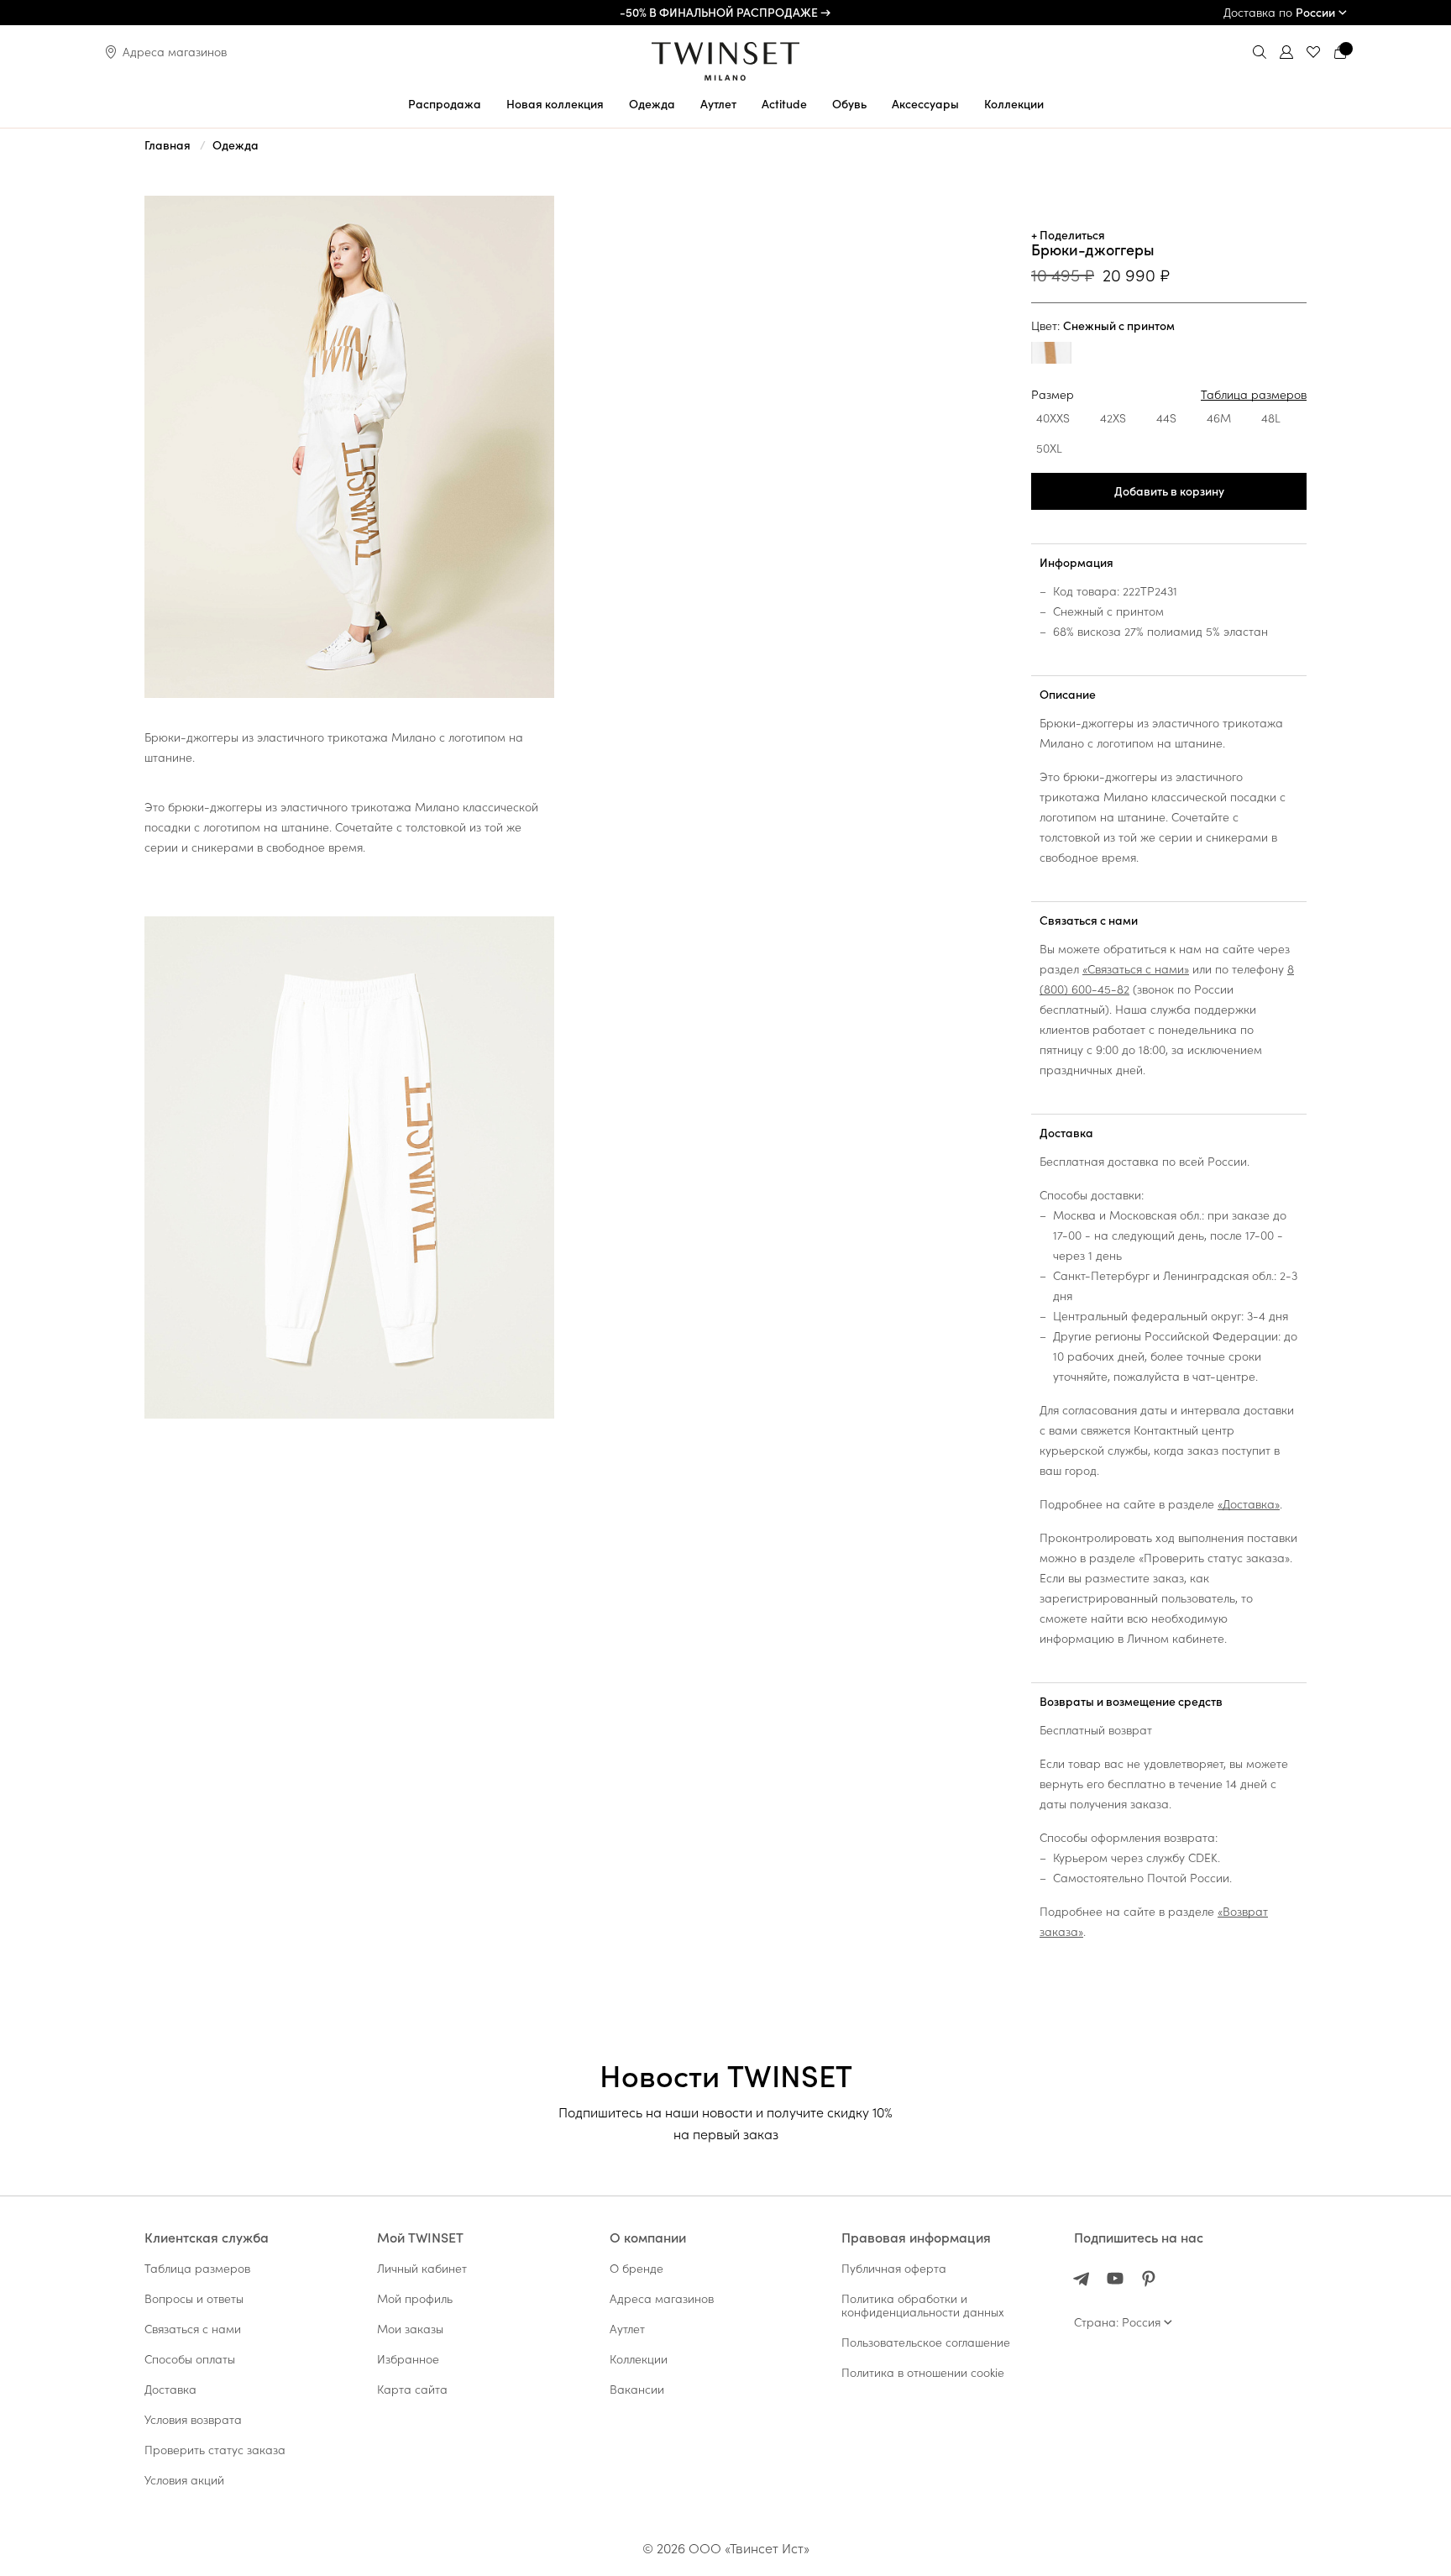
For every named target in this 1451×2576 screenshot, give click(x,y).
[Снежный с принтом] (1051, 355)
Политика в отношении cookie (923, 2373)
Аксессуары (925, 104)
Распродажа (445, 104)
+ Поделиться (1068, 235)
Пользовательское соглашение (926, 2343)
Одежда (652, 104)
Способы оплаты (190, 2359)
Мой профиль (415, 2299)
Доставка (1066, 1133)
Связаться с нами (1089, 921)
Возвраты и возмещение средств (1131, 1702)
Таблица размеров (1254, 395)
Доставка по (1279, 13)
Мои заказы (410, 2329)
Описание (1068, 695)
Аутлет (718, 104)
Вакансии (637, 2390)
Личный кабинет (422, 2269)
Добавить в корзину (1169, 491)
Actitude (784, 104)
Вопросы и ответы (194, 2299)
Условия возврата (193, 2420)
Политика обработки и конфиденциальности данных (923, 2306)
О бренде (636, 2269)
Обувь (849, 104)
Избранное (408, 2359)
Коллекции (1014, 104)
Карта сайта (412, 2390)
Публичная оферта (894, 2269)
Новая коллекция (555, 104)
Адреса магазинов (175, 52)
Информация (1076, 563)
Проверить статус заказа (215, 2450)
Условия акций (184, 2480)
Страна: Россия (1117, 2322)
